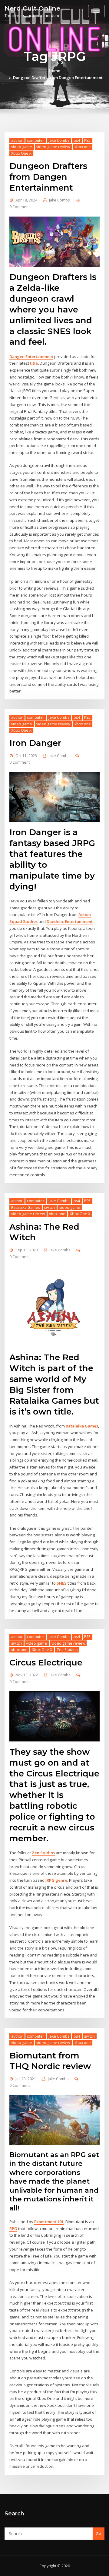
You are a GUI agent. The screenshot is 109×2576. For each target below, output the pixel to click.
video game (22, 147)
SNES (62, 1583)
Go (98, 2533)
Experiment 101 (49, 2222)
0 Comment (20, 207)
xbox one (83, 147)
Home (54, 71)
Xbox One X (21, 153)
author (17, 140)
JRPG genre (56, 1880)
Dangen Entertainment (31, 356)
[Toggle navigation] (96, 11)
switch (50, 1207)
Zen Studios (67, 1650)
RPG (13, 2229)
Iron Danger (35, 743)
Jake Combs (59, 140)
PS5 (87, 140)
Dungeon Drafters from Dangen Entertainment (58, 78)
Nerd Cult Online (32, 8)
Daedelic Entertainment (70, 921)
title (33, 363)
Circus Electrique (46, 1662)
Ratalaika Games (26, 1207)
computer (36, 140)
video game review (53, 147)
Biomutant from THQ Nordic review (50, 2061)
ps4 (77, 140)
